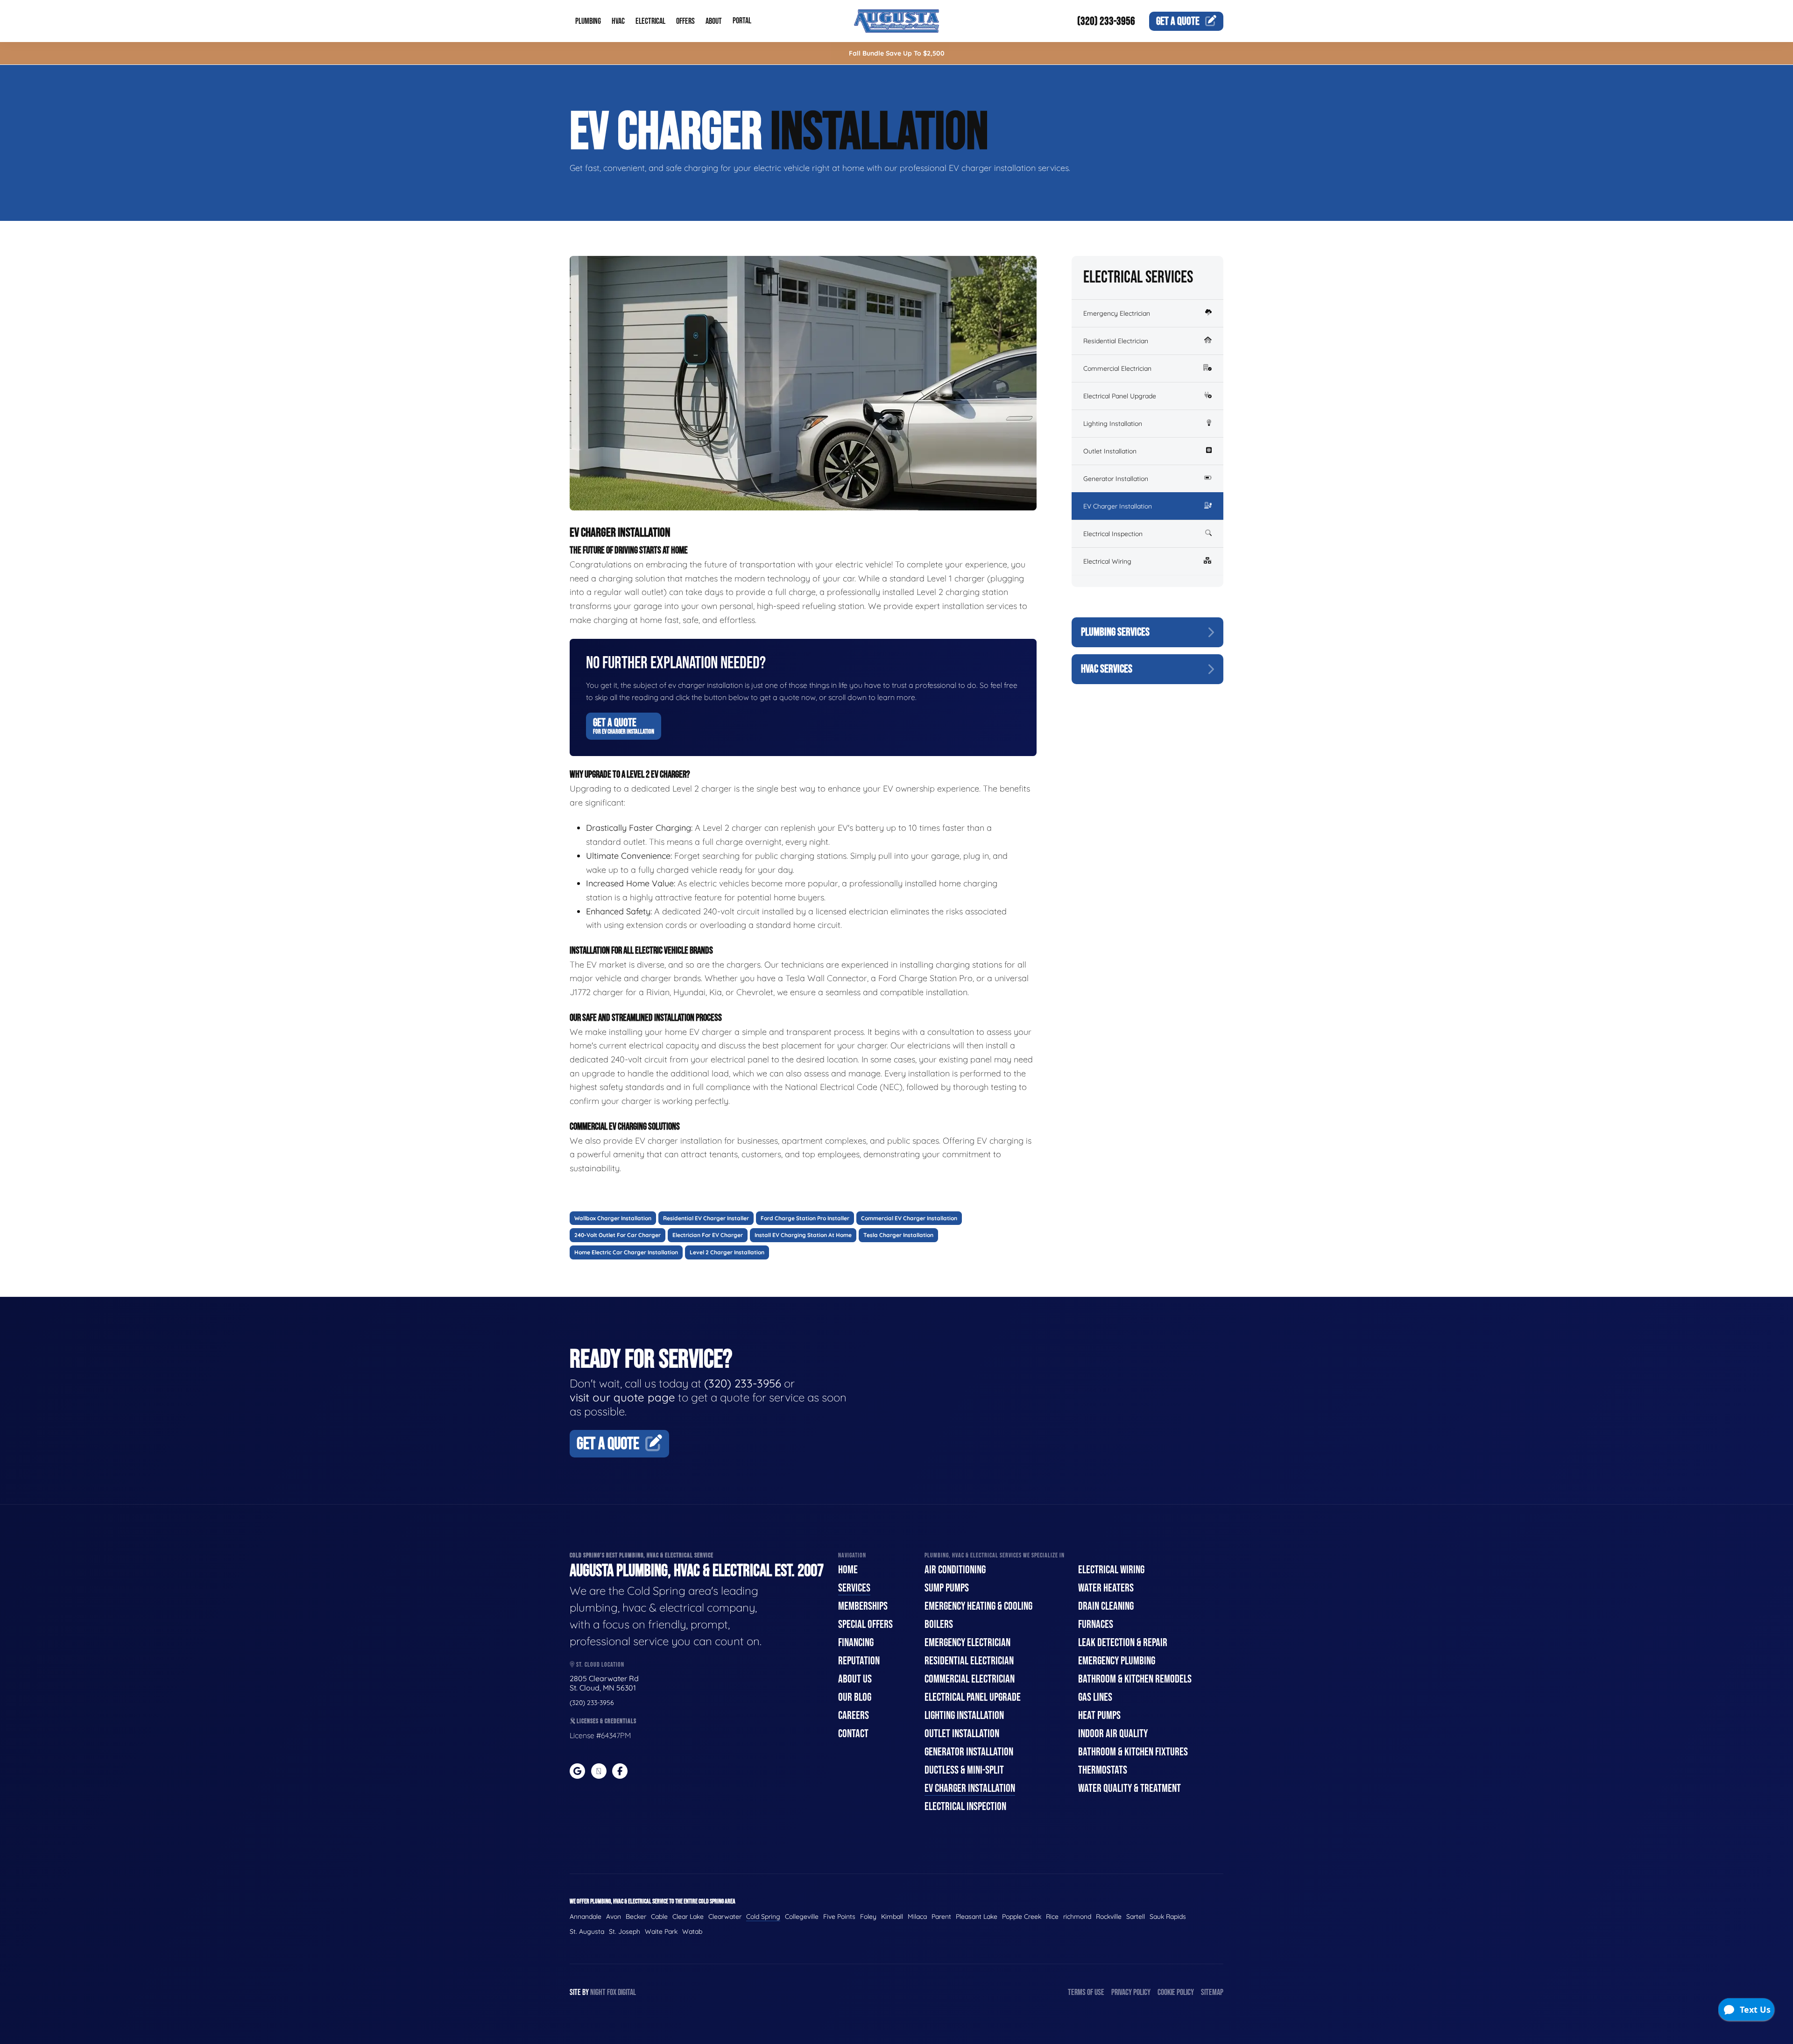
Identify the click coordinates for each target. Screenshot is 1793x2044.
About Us (855, 1679)
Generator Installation (1116, 479)
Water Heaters (1106, 1588)
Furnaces (1096, 1624)
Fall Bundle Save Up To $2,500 (897, 53)
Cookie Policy (1176, 1992)
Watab (692, 1931)
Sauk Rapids (1168, 1917)
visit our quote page (622, 1397)
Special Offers (865, 1624)
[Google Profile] (577, 1771)
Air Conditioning (955, 1570)
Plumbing (588, 21)
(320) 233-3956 (1106, 21)
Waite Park (661, 1931)
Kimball (892, 1917)
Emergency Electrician (1117, 313)
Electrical (650, 21)
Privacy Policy (1131, 1992)
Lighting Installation (1113, 424)
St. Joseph (625, 1931)
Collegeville (802, 1917)
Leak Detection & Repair (1123, 1643)
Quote (1178, 21)
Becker (636, 1917)
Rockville (1109, 1917)
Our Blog (855, 1697)
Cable (659, 1917)
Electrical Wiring (1107, 561)
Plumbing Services (1115, 632)
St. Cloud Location (600, 1665)
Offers (685, 21)
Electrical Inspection (1113, 534)
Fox (612, 1992)
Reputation (859, 1661)
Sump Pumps (947, 1588)
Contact (853, 1734)
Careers (854, 1715)
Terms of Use (1086, 1992)
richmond (1077, 1917)
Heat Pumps (1099, 1715)
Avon (614, 1917)
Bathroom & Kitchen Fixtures (1133, 1752)
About (714, 21)
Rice (1052, 1917)
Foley (868, 1917)
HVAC (618, 21)
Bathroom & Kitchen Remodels (1135, 1679)
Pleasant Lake (977, 1917)
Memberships (863, 1606)
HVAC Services (1107, 669)
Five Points (839, 1917)
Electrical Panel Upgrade (1120, 396)
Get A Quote (624, 726)
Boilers (939, 1624)
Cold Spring (763, 1917)
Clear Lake (688, 1917)
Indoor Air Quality (1113, 1734)
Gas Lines (1095, 1697)
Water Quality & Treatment (1129, 1788)
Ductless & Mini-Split (964, 1770)
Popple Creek (1022, 1917)
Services (854, 1588)
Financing (856, 1643)
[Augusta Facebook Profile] (620, 1771)
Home (848, 1570)
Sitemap (1212, 1992)
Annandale (586, 1917)
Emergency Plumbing (1117, 1661)
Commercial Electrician (1117, 368)
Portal (742, 21)
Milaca (917, 1917)
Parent (941, 1917)
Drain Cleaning (1106, 1606)
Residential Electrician (1116, 341)
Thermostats (1103, 1770)
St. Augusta (587, 1931)
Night (598, 1992)
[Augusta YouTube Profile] (599, 1771)
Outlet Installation (1110, 451)
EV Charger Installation (1118, 506)
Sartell (1136, 1917)
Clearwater (725, 1917)
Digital (627, 1992)
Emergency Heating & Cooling (978, 1606)
